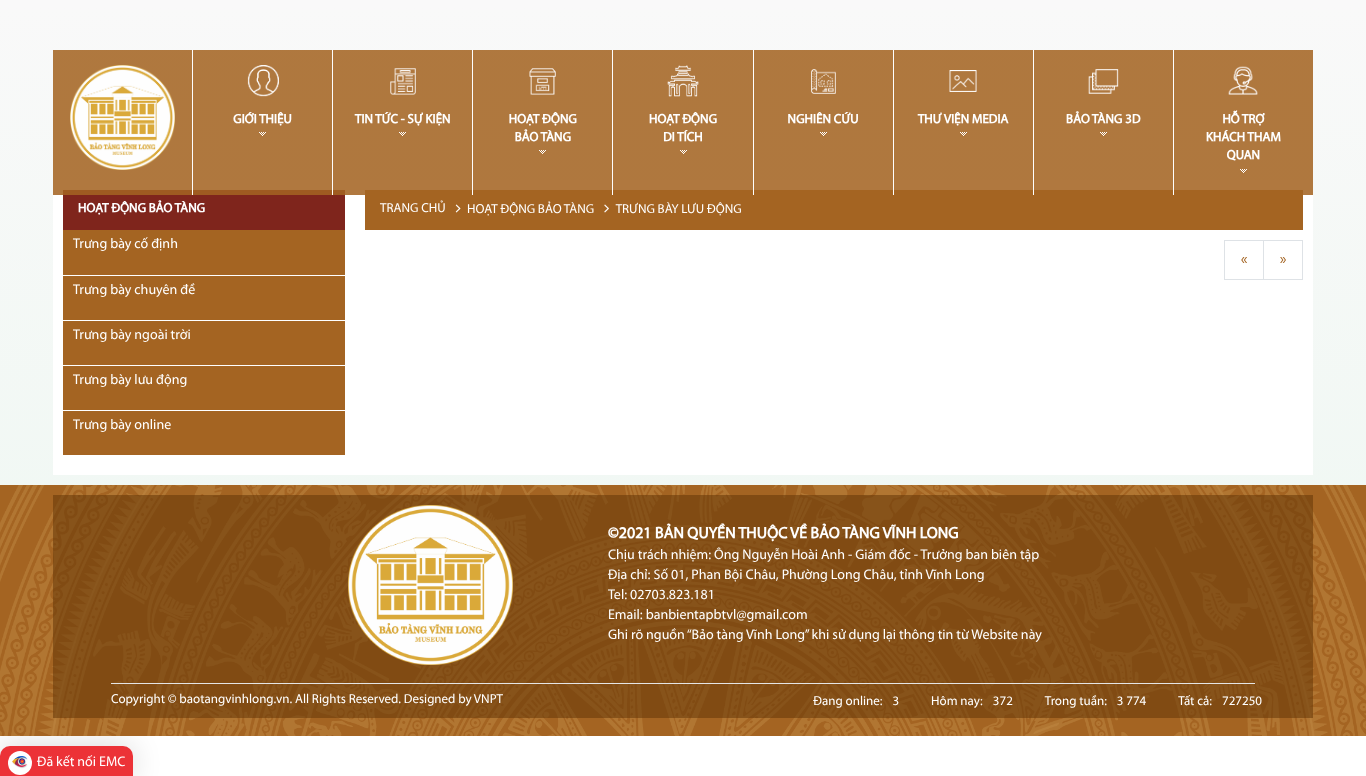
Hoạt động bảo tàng (530, 210)
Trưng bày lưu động (679, 210)
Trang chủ (413, 209)
